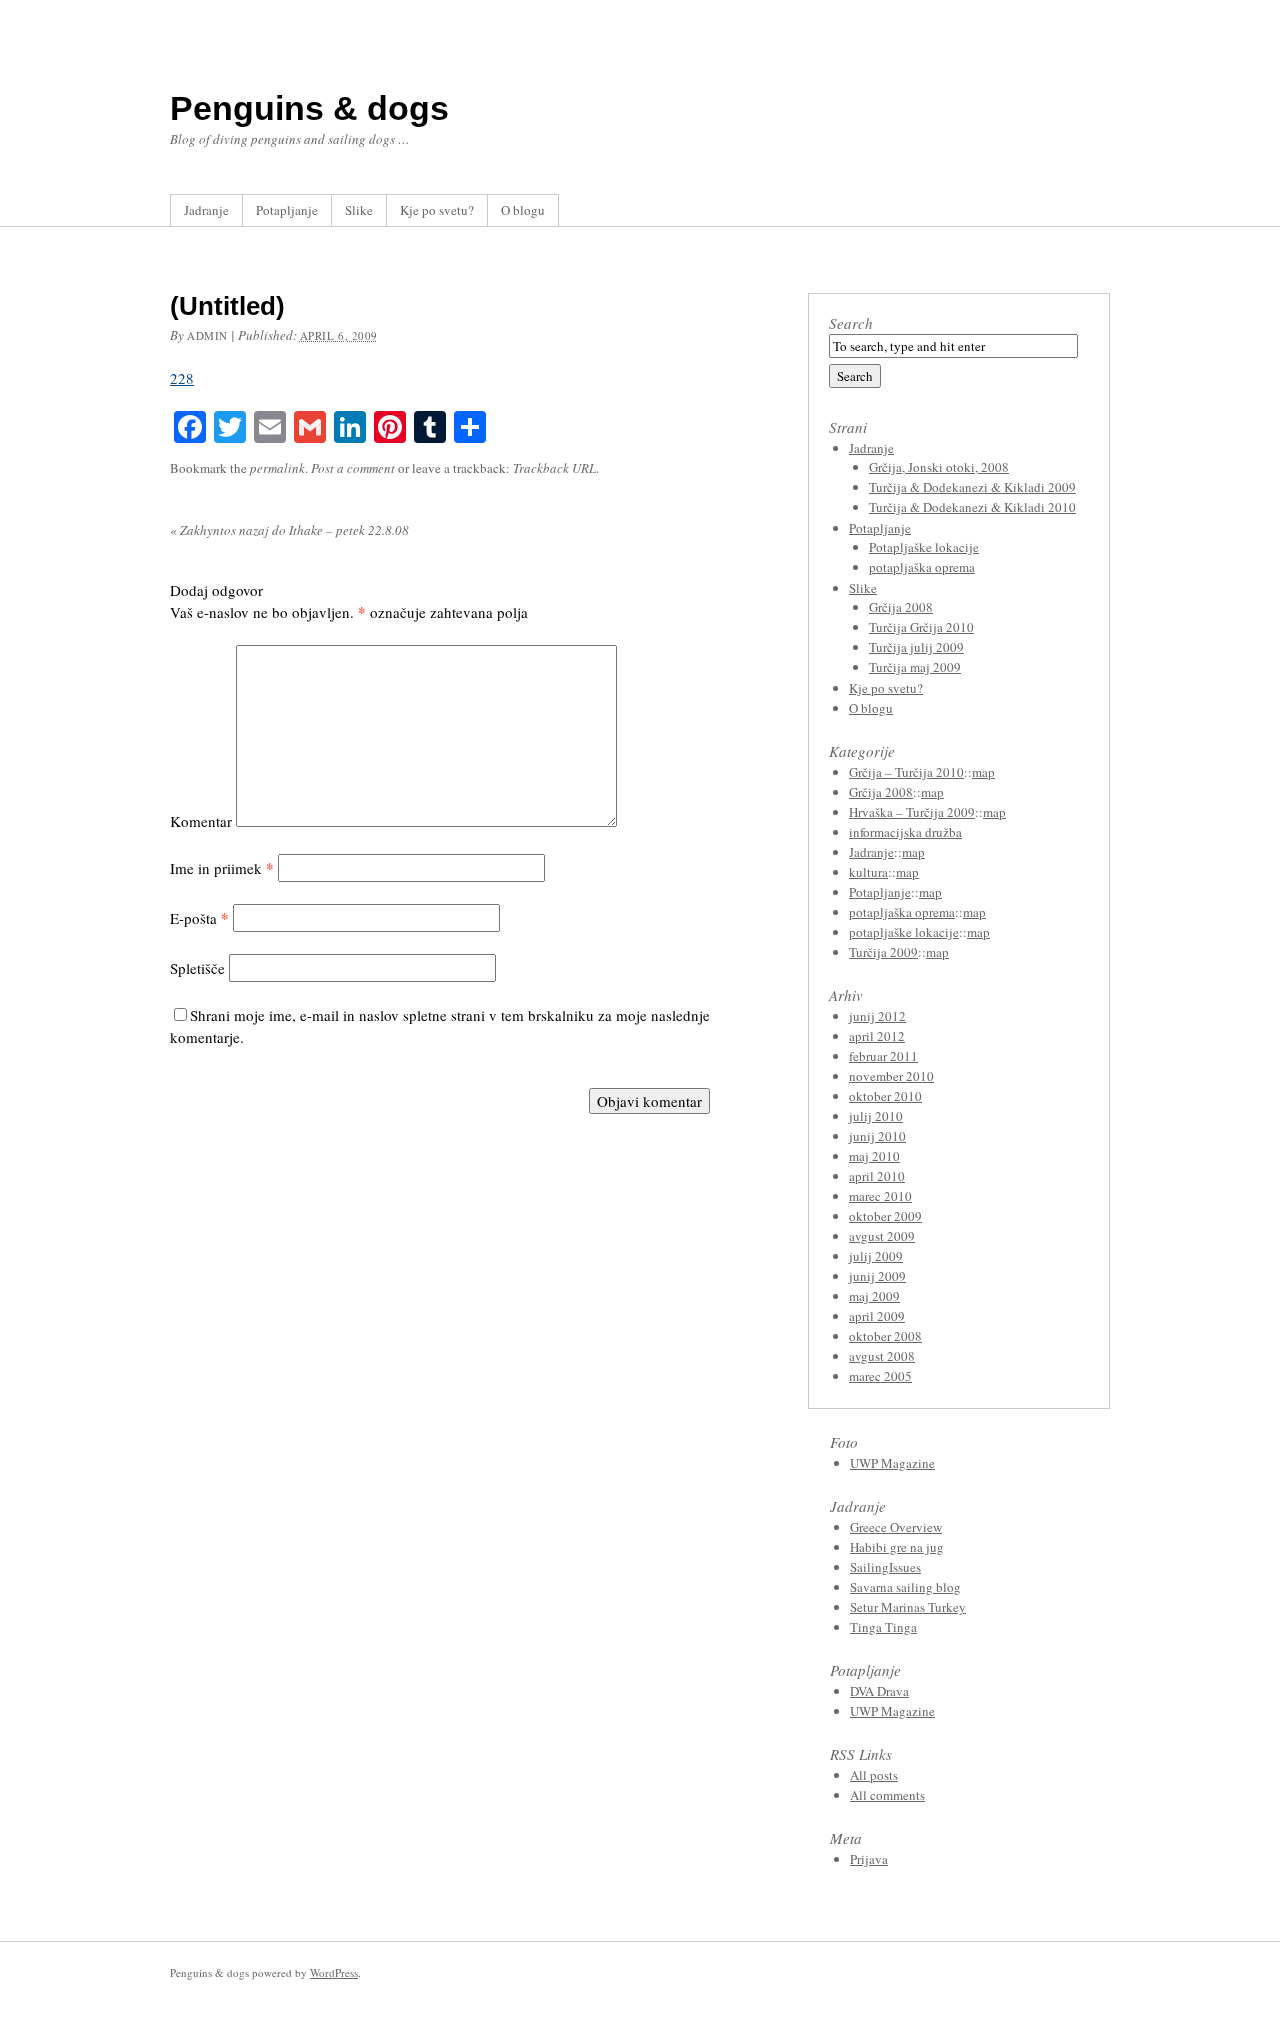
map (983, 772)
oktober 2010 (885, 1096)
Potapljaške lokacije (924, 547)
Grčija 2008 (901, 607)
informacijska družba (905, 832)
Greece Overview (896, 1527)
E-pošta (199, 918)
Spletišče (197, 968)
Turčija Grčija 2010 (921, 627)
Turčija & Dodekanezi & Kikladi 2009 (972, 487)
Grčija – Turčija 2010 (906, 772)
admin (207, 335)
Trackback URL (554, 468)
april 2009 (877, 1316)
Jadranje (206, 210)
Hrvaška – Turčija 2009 (912, 812)
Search (851, 323)
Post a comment (353, 468)
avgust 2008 (882, 1356)
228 (182, 378)
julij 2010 (876, 1116)
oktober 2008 (885, 1336)
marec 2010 (880, 1196)
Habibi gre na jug (897, 1547)
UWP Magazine (892, 1463)
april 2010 (877, 1176)
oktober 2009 (885, 1216)
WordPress (334, 1972)
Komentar (201, 821)
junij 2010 (877, 1136)
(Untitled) (227, 306)
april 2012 (877, 1036)
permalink (277, 468)
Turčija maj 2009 (915, 667)
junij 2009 (877, 1276)
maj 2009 (874, 1296)
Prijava (869, 1859)
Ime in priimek (222, 868)
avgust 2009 (882, 1236)
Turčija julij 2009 (916, 647)
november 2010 (891, 1076)
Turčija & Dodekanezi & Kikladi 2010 (972, 507)
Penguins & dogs (309, 108)
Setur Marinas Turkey (908, 1607)
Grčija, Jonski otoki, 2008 (939, 467)
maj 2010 (874, 1156)
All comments (887, 1795)
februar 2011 (883, 1056)
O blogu (523, 210)
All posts (874, 1775)
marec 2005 (880, 1376)
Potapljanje (287, 210)
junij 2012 (877, 1016)
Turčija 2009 (883, 952)
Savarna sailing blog (905, 1587)
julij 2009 (876, 1256)
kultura (868, 872)
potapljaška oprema (922, 567)
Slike (359, 210)
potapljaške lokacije (904, 932)
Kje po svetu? (437, 210)
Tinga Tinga (883, 1627)
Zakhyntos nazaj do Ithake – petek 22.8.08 (289, 530)
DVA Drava (879, 1691)
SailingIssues (885, 1567)
